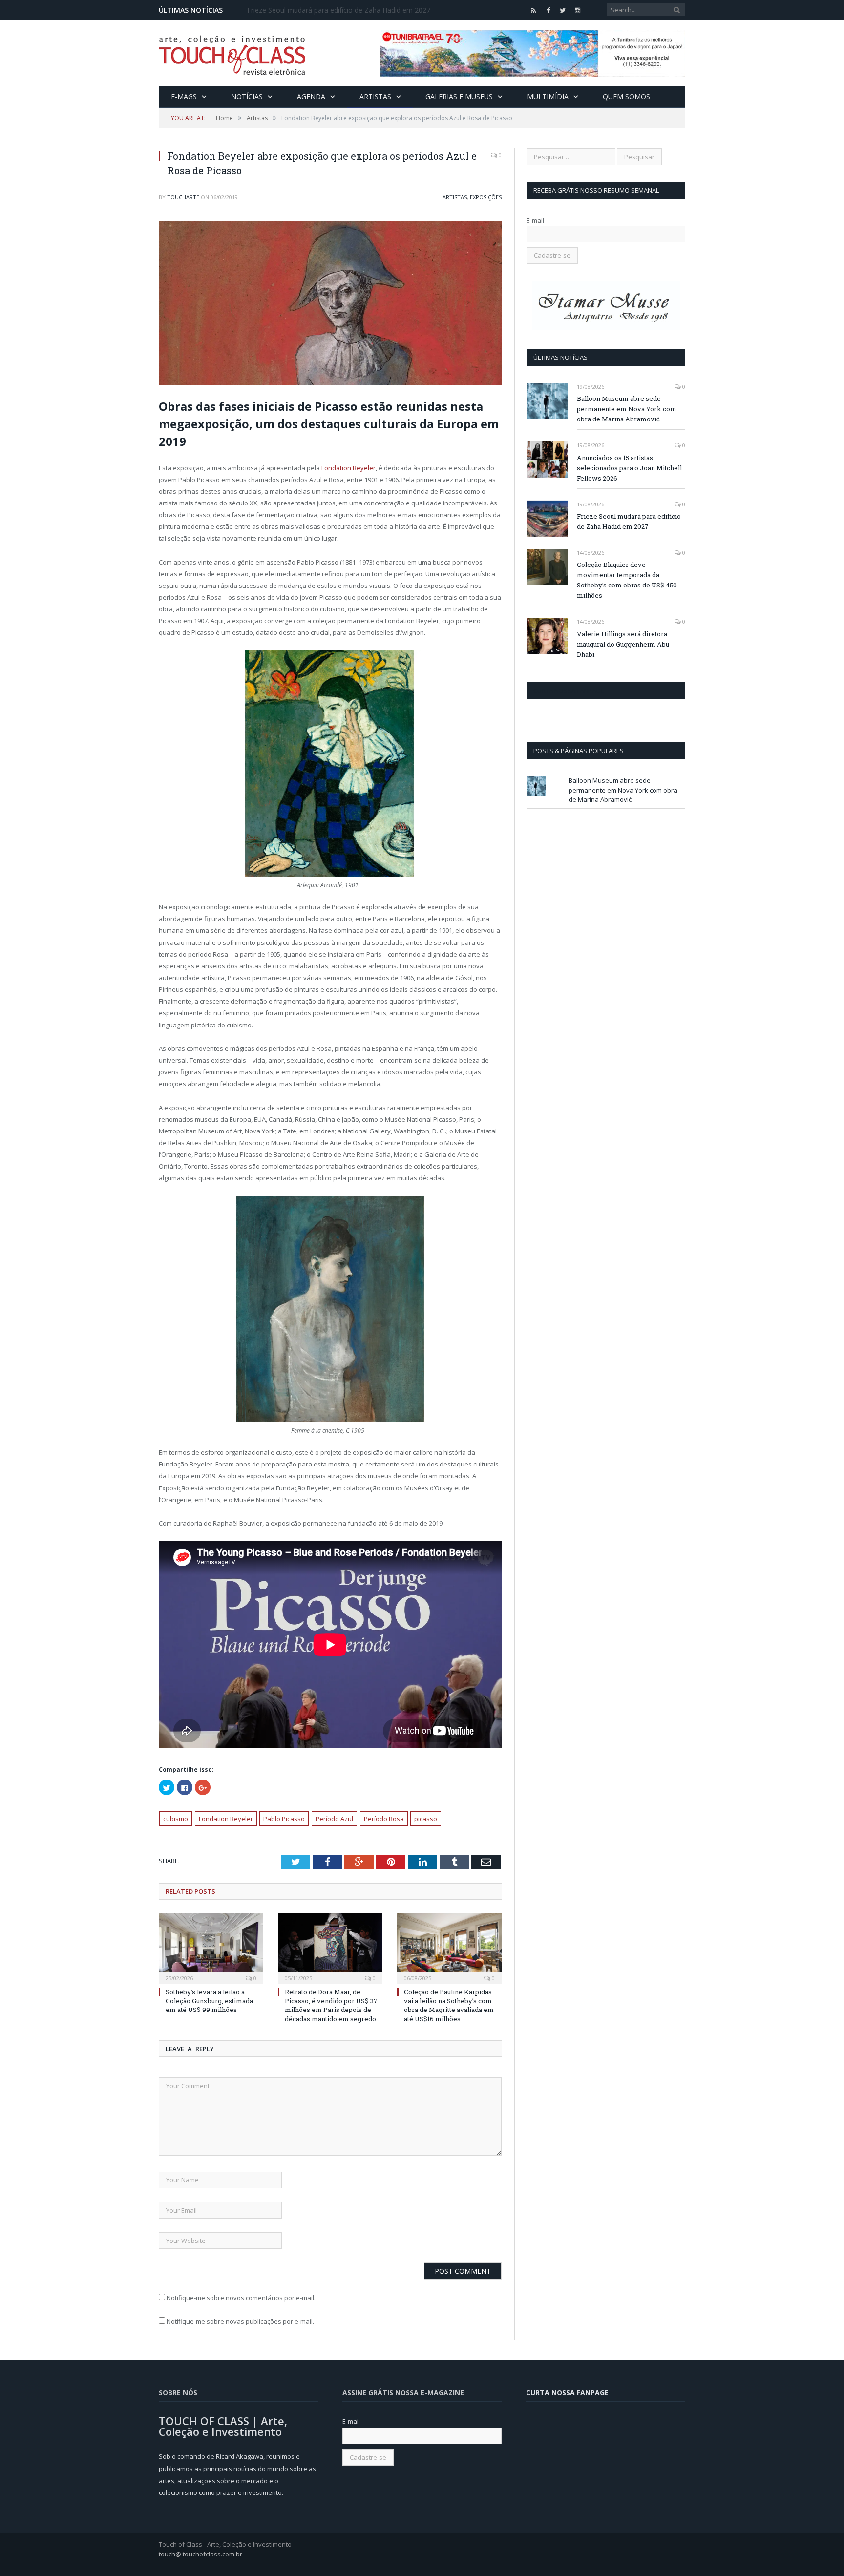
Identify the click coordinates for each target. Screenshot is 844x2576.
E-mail (535, 220)
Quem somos (626, 96)
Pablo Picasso (284, 1819)
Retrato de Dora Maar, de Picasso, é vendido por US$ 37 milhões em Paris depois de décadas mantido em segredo (331, 2005)
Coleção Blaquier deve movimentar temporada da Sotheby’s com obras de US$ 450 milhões (627, 580)
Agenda (311, 96)
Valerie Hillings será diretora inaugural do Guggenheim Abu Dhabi (623, 644)
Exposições (486, 197)
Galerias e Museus (459, 96)
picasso (426, 1819)
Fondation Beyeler (348, 468)
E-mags (184, 96)
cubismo (176, 1819)
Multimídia (548, 96)
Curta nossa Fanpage (569, 691)
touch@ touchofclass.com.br (200, 2554)
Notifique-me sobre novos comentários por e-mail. (241, 2298)
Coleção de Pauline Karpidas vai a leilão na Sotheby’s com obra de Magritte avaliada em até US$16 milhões (449, 2005)
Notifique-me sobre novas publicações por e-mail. (240, 2321)
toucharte (183, 197)
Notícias (247, 96)
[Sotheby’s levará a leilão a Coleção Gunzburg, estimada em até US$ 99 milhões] (211, 1948)
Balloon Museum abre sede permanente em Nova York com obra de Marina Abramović (627, 409)
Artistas (375, 96)
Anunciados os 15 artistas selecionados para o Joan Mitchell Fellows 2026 (629, 468)
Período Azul (334, 1819)
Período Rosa (384, 1819)
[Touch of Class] (232, 53)
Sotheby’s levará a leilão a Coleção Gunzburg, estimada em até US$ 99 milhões (209, 2001)
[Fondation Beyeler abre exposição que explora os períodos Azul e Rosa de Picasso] (330, 304)
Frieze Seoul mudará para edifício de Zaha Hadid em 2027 (339, 10)
